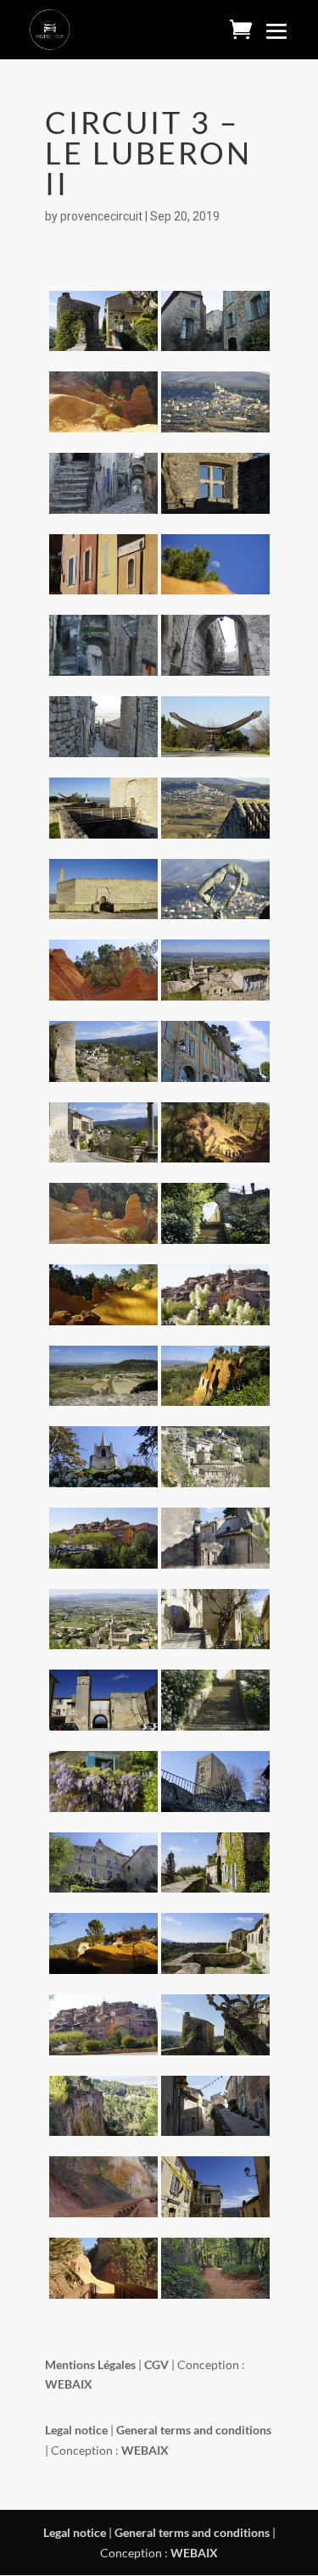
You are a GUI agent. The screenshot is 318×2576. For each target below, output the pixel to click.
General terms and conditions (193, 2532)
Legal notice (75, 2532)
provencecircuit (101, 216)
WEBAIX (194, 2553)
